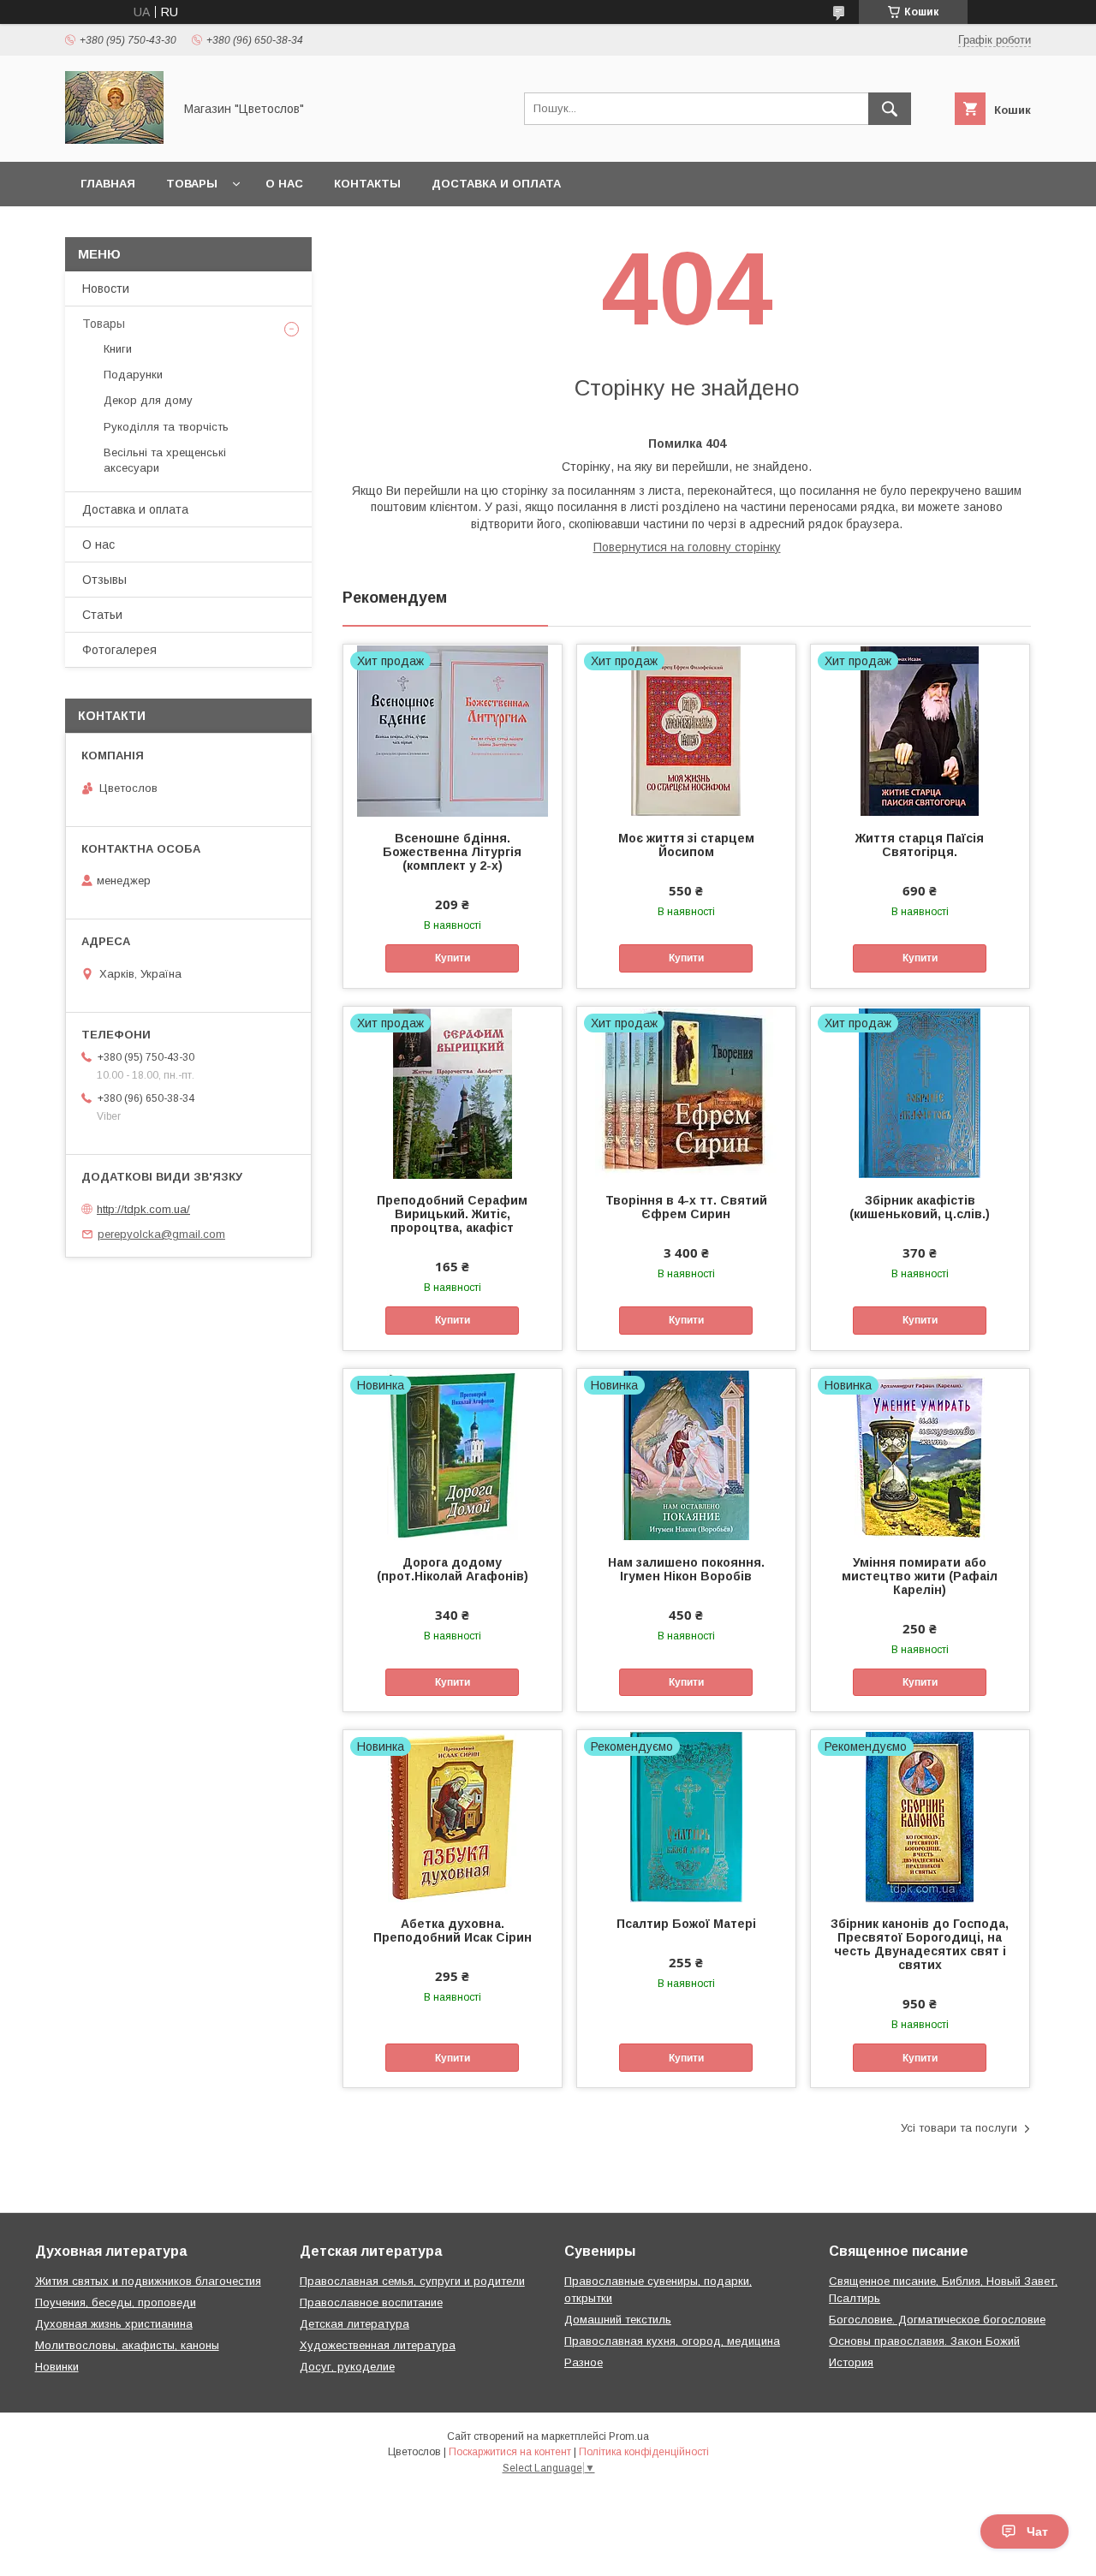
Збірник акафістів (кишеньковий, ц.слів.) (920, 1207)
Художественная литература (378, 2345)
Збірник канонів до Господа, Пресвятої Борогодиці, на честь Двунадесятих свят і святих (920, 1944)
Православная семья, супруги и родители (412, 2281)
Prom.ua (629, 2436)
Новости (106, 289)
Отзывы (104, 580)
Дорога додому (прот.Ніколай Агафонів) (453, 1569)
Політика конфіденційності (644, 2452)
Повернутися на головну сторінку (687, 547)
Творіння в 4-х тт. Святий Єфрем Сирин (686, 1207)
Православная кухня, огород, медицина (672, 2341)
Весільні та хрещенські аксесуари (165, 460)
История (851, 2362)
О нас (284, 184)
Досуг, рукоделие (347, 2367)
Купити (453, 958)
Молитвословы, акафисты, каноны (127, 2345)
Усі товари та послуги (959, 2128)
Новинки (57, 2367)
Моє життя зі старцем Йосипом (686, 845)
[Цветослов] (114, 140)
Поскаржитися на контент (510, 2452)
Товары (192, 184)
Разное (584, 2362)
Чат (1037, 2531)
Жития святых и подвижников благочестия (148, 2281)
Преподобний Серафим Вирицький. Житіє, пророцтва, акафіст (452, 1214)
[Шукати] (890, 109)
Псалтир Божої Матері (686, 1924)
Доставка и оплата (496, 184)
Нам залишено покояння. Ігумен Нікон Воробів (686, 1569)
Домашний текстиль (618, 2320)
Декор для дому (148, 400)
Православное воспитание (371, 2302)
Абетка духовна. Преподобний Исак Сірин (453, 1931)
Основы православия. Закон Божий (924, 2341)
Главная (108, 184)
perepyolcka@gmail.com (161, 1234)
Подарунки (133, 375)
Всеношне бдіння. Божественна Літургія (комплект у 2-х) (452, 852)
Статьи (102, 615)
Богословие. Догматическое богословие (937, 2320)
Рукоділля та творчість (166, 427)
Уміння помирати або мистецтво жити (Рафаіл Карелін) (920, 1576)
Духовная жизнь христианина (114, 2324)
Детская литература (354, 2324)
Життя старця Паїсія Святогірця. (920, 845)
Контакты (367, 184)
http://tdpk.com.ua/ (143, 1209)
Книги (118, 349)
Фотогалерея (119, 650)
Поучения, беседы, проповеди (116, 2302)
